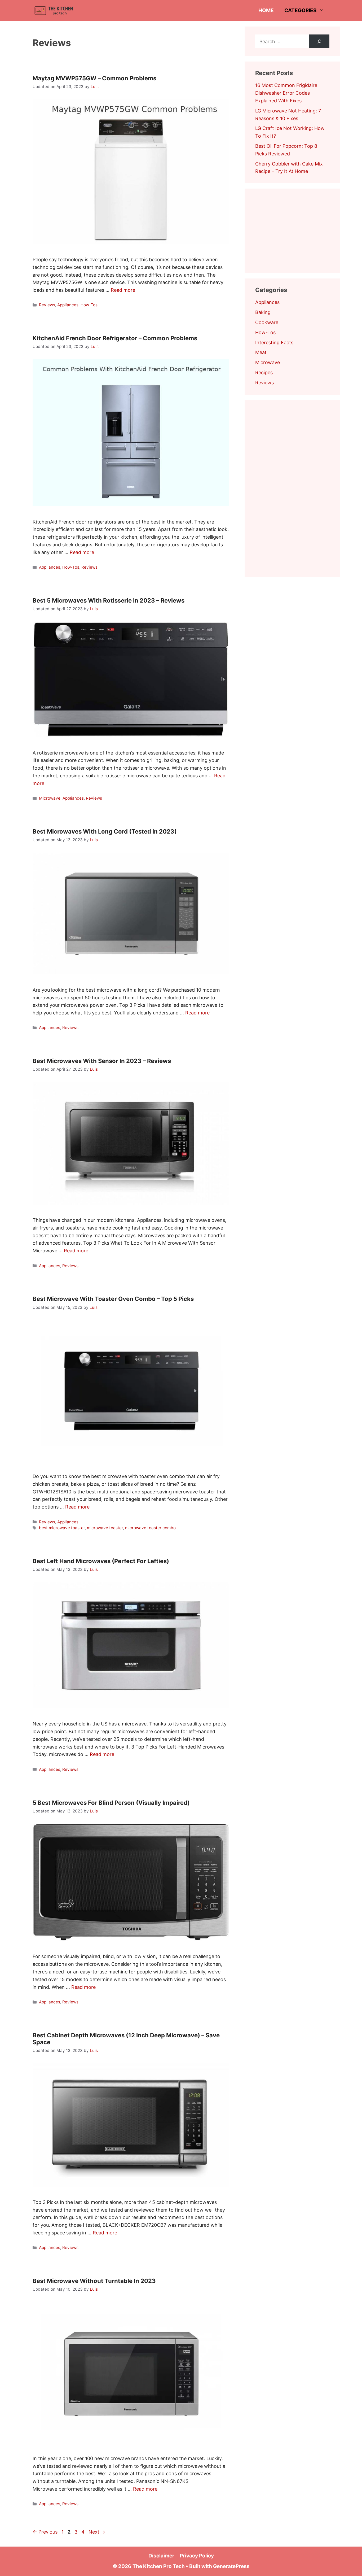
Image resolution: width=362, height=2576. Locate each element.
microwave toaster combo (150, 1528)
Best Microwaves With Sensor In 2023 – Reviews (102, 1061)
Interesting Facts (274, 343)
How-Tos (89, 305)
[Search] (319, 41)
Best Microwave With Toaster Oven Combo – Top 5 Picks (113, 1299)
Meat (261, 352)
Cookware (267, 322)
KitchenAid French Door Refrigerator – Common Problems (115, 338)
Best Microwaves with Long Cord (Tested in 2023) (105, 831)
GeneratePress (231, 2566)
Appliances (68, 305)
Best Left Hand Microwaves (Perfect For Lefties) (101, 1561)
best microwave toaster (62, 1528)
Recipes (264, 372)
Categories (300, 10)
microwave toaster (105, 1528)
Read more (123, 290)
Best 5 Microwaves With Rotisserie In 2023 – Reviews (109, 600)
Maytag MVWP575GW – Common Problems (94, 78)
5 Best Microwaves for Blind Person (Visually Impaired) (111, 1803)
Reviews (47, 305)
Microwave (50, 798)
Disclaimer (161, 2556)
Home (266, 10)
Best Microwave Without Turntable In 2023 (94, 2281)
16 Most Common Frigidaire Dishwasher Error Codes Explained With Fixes (286, 93)
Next (97, 2532)
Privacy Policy (197, 2556)
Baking (263, 312)
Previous (45, 2532)
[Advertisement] (295, 230)
